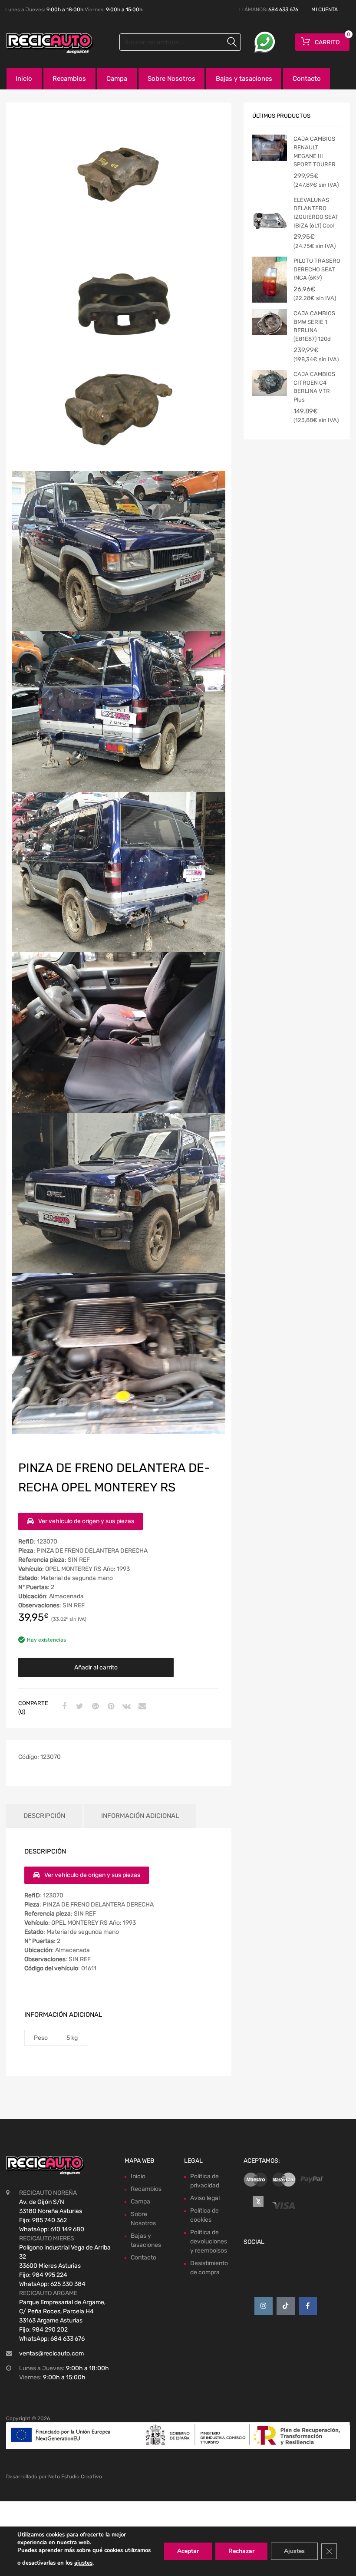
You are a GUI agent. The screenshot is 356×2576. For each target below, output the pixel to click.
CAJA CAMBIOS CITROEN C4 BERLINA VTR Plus (314, 387)
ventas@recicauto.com (51, 2353)
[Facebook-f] (308, 2306)
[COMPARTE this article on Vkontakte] (125, 1707)
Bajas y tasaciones (244, 79)
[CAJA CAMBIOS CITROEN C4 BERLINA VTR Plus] (270, 383)
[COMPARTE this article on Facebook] (63, 1707)
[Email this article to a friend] (141, 1707)
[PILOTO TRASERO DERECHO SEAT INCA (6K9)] (270, 280)
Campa (117, 79)
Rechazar (241, 2551)
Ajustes (294, 2551)
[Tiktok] (286, 2306)
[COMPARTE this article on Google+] (94, 1707)
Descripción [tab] (44, 1816)
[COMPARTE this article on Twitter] (79, 1707)
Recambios (69, 79)
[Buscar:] (180, 42)
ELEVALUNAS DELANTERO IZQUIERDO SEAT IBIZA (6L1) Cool (316, 213)
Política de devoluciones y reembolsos (209, 2241)
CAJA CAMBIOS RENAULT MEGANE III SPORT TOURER (315, 152)
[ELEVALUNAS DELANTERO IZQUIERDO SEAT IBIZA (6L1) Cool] (270, 219)
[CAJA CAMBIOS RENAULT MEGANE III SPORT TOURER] (270, 148)
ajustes (83, 2563)
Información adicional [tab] (140, 1816)
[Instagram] (264, 2306)
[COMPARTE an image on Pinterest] (110, 1707)
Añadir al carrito (96, 1667)
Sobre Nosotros (171, 79)
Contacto (307, 79)
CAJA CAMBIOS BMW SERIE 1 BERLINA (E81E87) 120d (314, 326)
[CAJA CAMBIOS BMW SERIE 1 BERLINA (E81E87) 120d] (270, 322)
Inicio (24, 79)
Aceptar (188, 2551)
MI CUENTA (325, 10)
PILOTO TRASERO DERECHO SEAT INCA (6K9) (317, 269)
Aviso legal (205, 2198)
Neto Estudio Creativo (75, 2477)
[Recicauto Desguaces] (43, 43)
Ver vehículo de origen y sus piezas (86, 1521)
